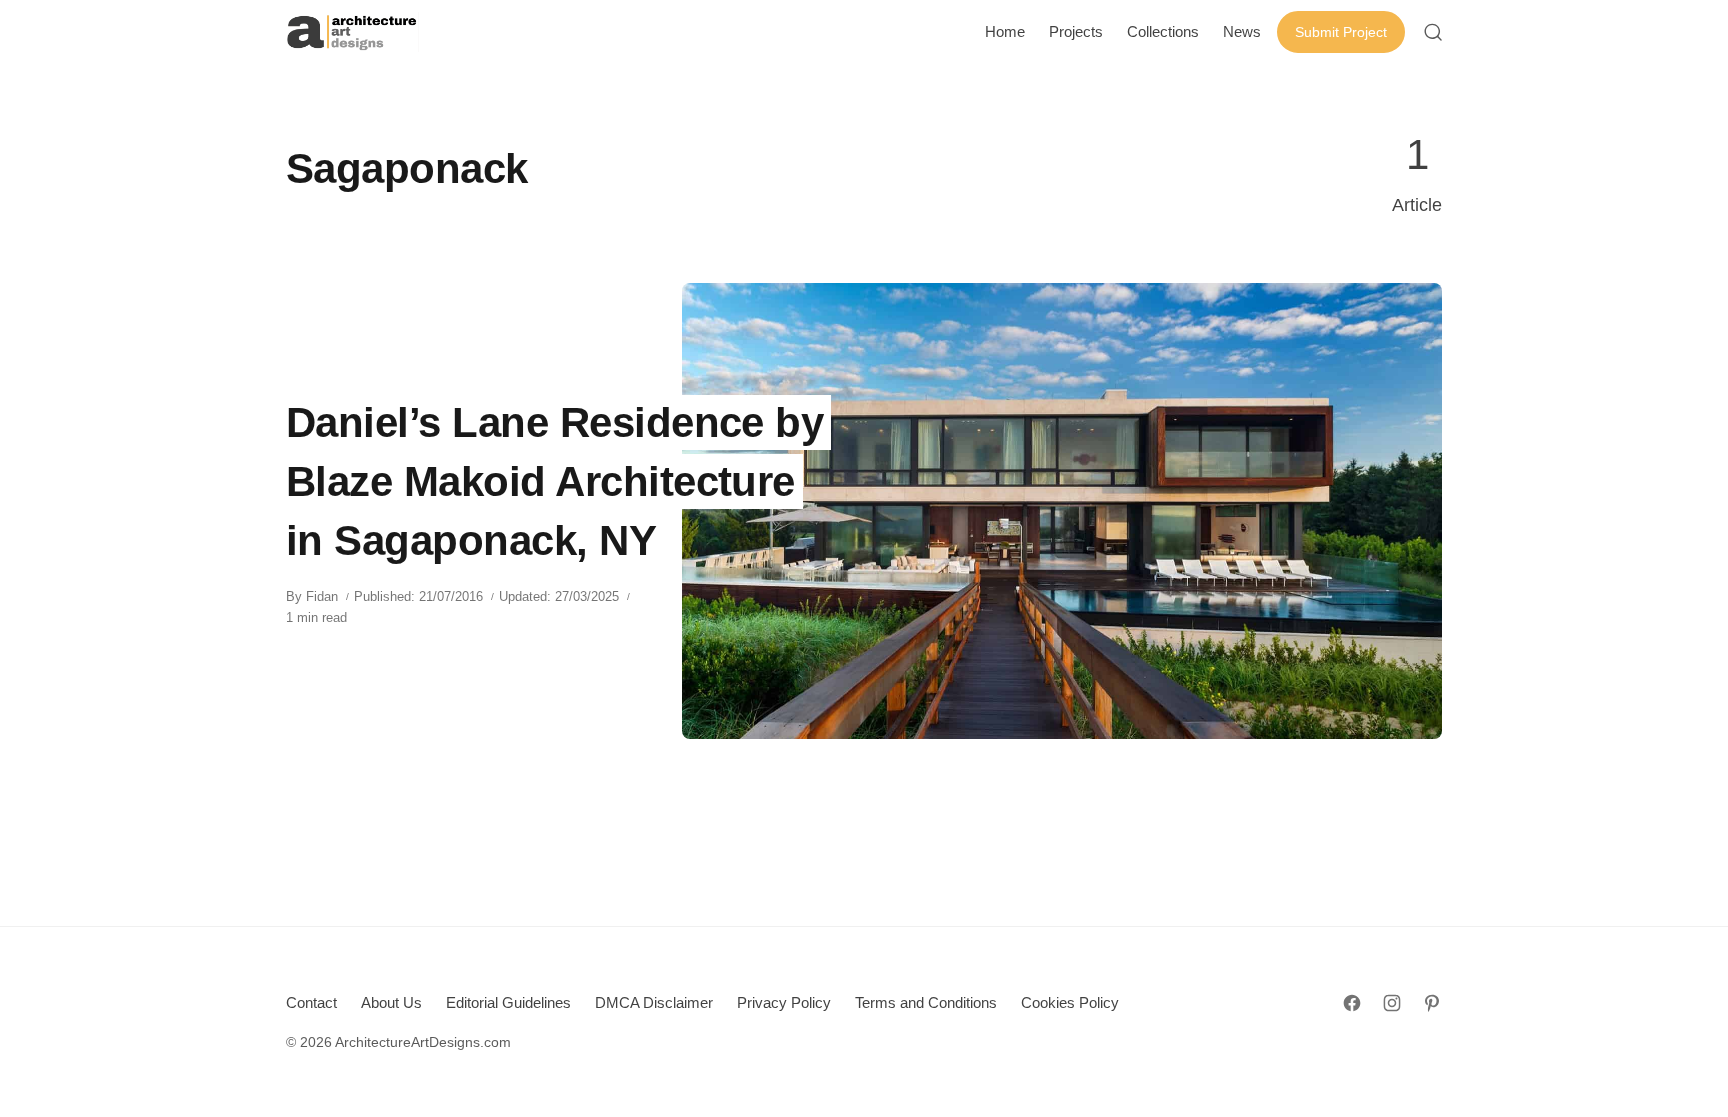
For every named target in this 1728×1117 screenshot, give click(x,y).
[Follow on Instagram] (1392, 1003)
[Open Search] (1433, 32)
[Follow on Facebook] (1352, 1003)
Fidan (322, 596)
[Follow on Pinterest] (1432, 1003)
